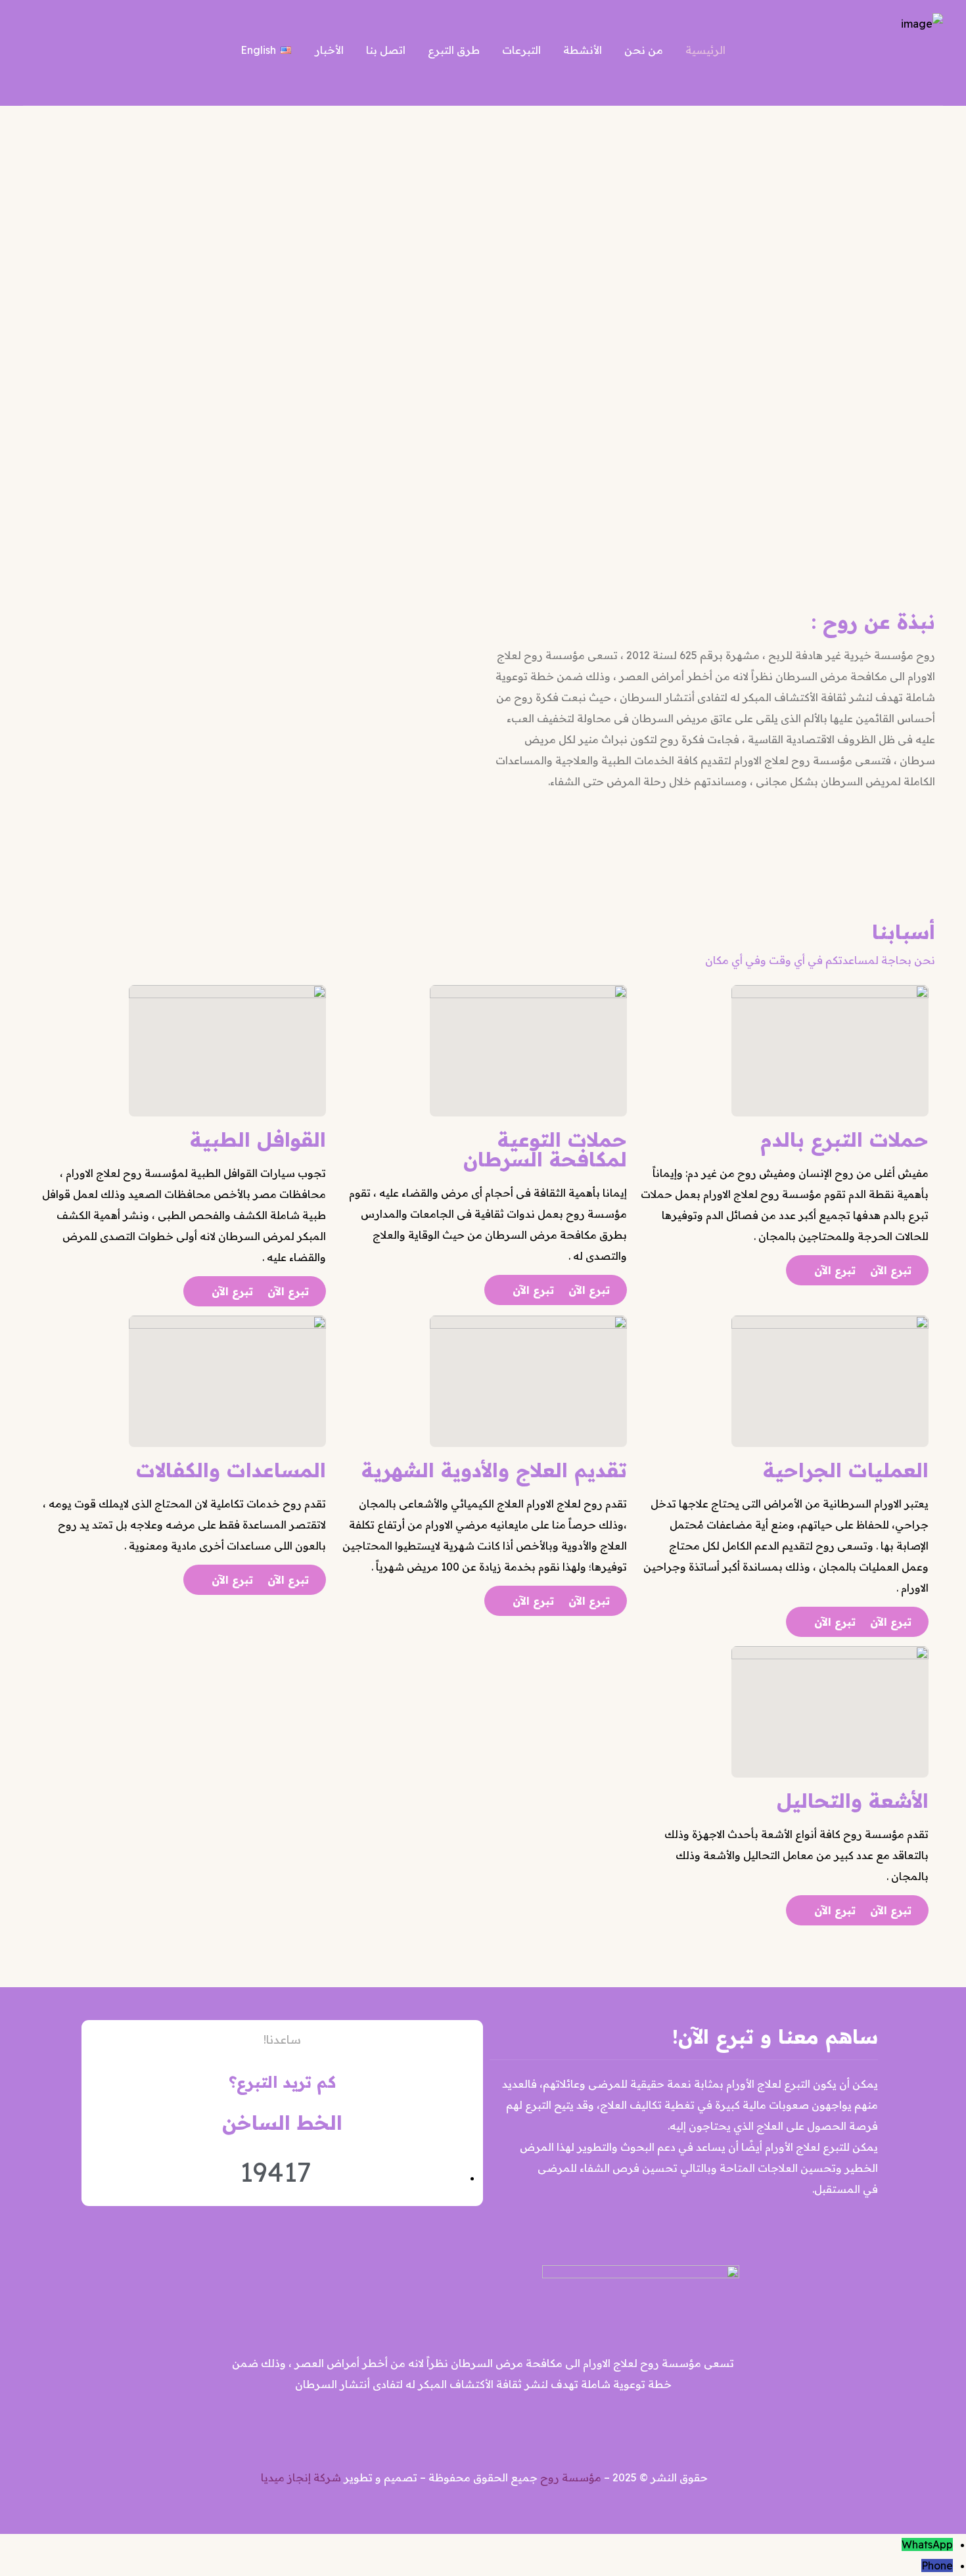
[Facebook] (503, 2424)
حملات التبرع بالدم (844, 1139)
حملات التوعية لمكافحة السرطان (545, 1149)
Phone (937, 2565)
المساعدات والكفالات (231, 1470)
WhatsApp (927, 2544)
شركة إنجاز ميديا (301, 2477)
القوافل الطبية (258, 1139)
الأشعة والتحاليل (853, 1801)
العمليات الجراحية (846, 1470)
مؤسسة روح (571, 2477)
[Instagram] (464, 2424)
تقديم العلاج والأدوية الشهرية (494, 1470)
